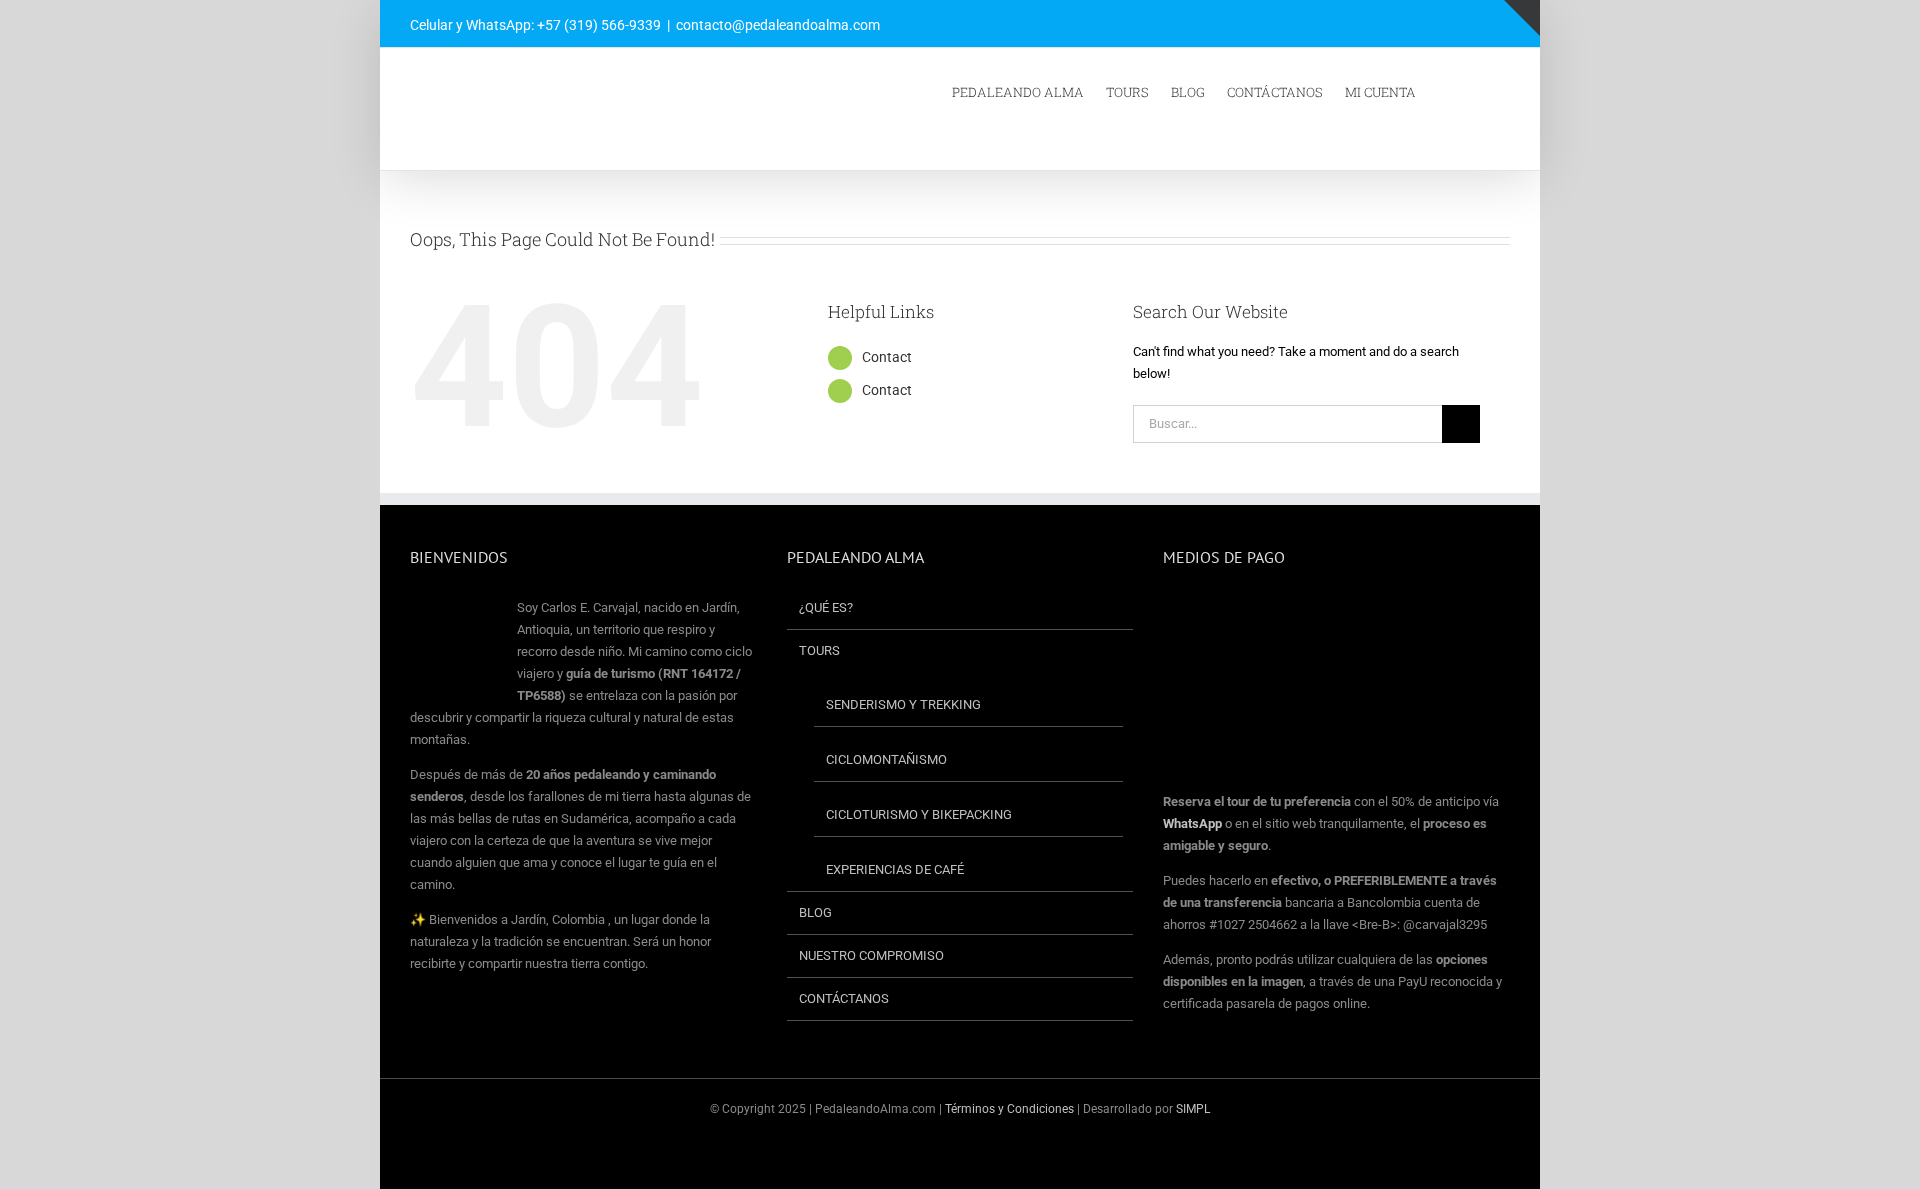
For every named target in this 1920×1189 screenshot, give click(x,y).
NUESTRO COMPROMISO (871, 955)
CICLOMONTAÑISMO (886, 759)
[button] (1483, 91)
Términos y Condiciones (1011, 1109)
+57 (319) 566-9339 (599, 25)
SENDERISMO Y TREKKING (903, 704)
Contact (887, 357)
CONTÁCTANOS (844, 998)
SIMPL (1193, 1109)
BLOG (815, 912)
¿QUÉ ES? (826, 607)
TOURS (819, 650)
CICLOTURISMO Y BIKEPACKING (919, 814)
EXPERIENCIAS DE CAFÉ (895, 869)
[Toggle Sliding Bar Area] (1522, 18)
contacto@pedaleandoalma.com (778, 25)
